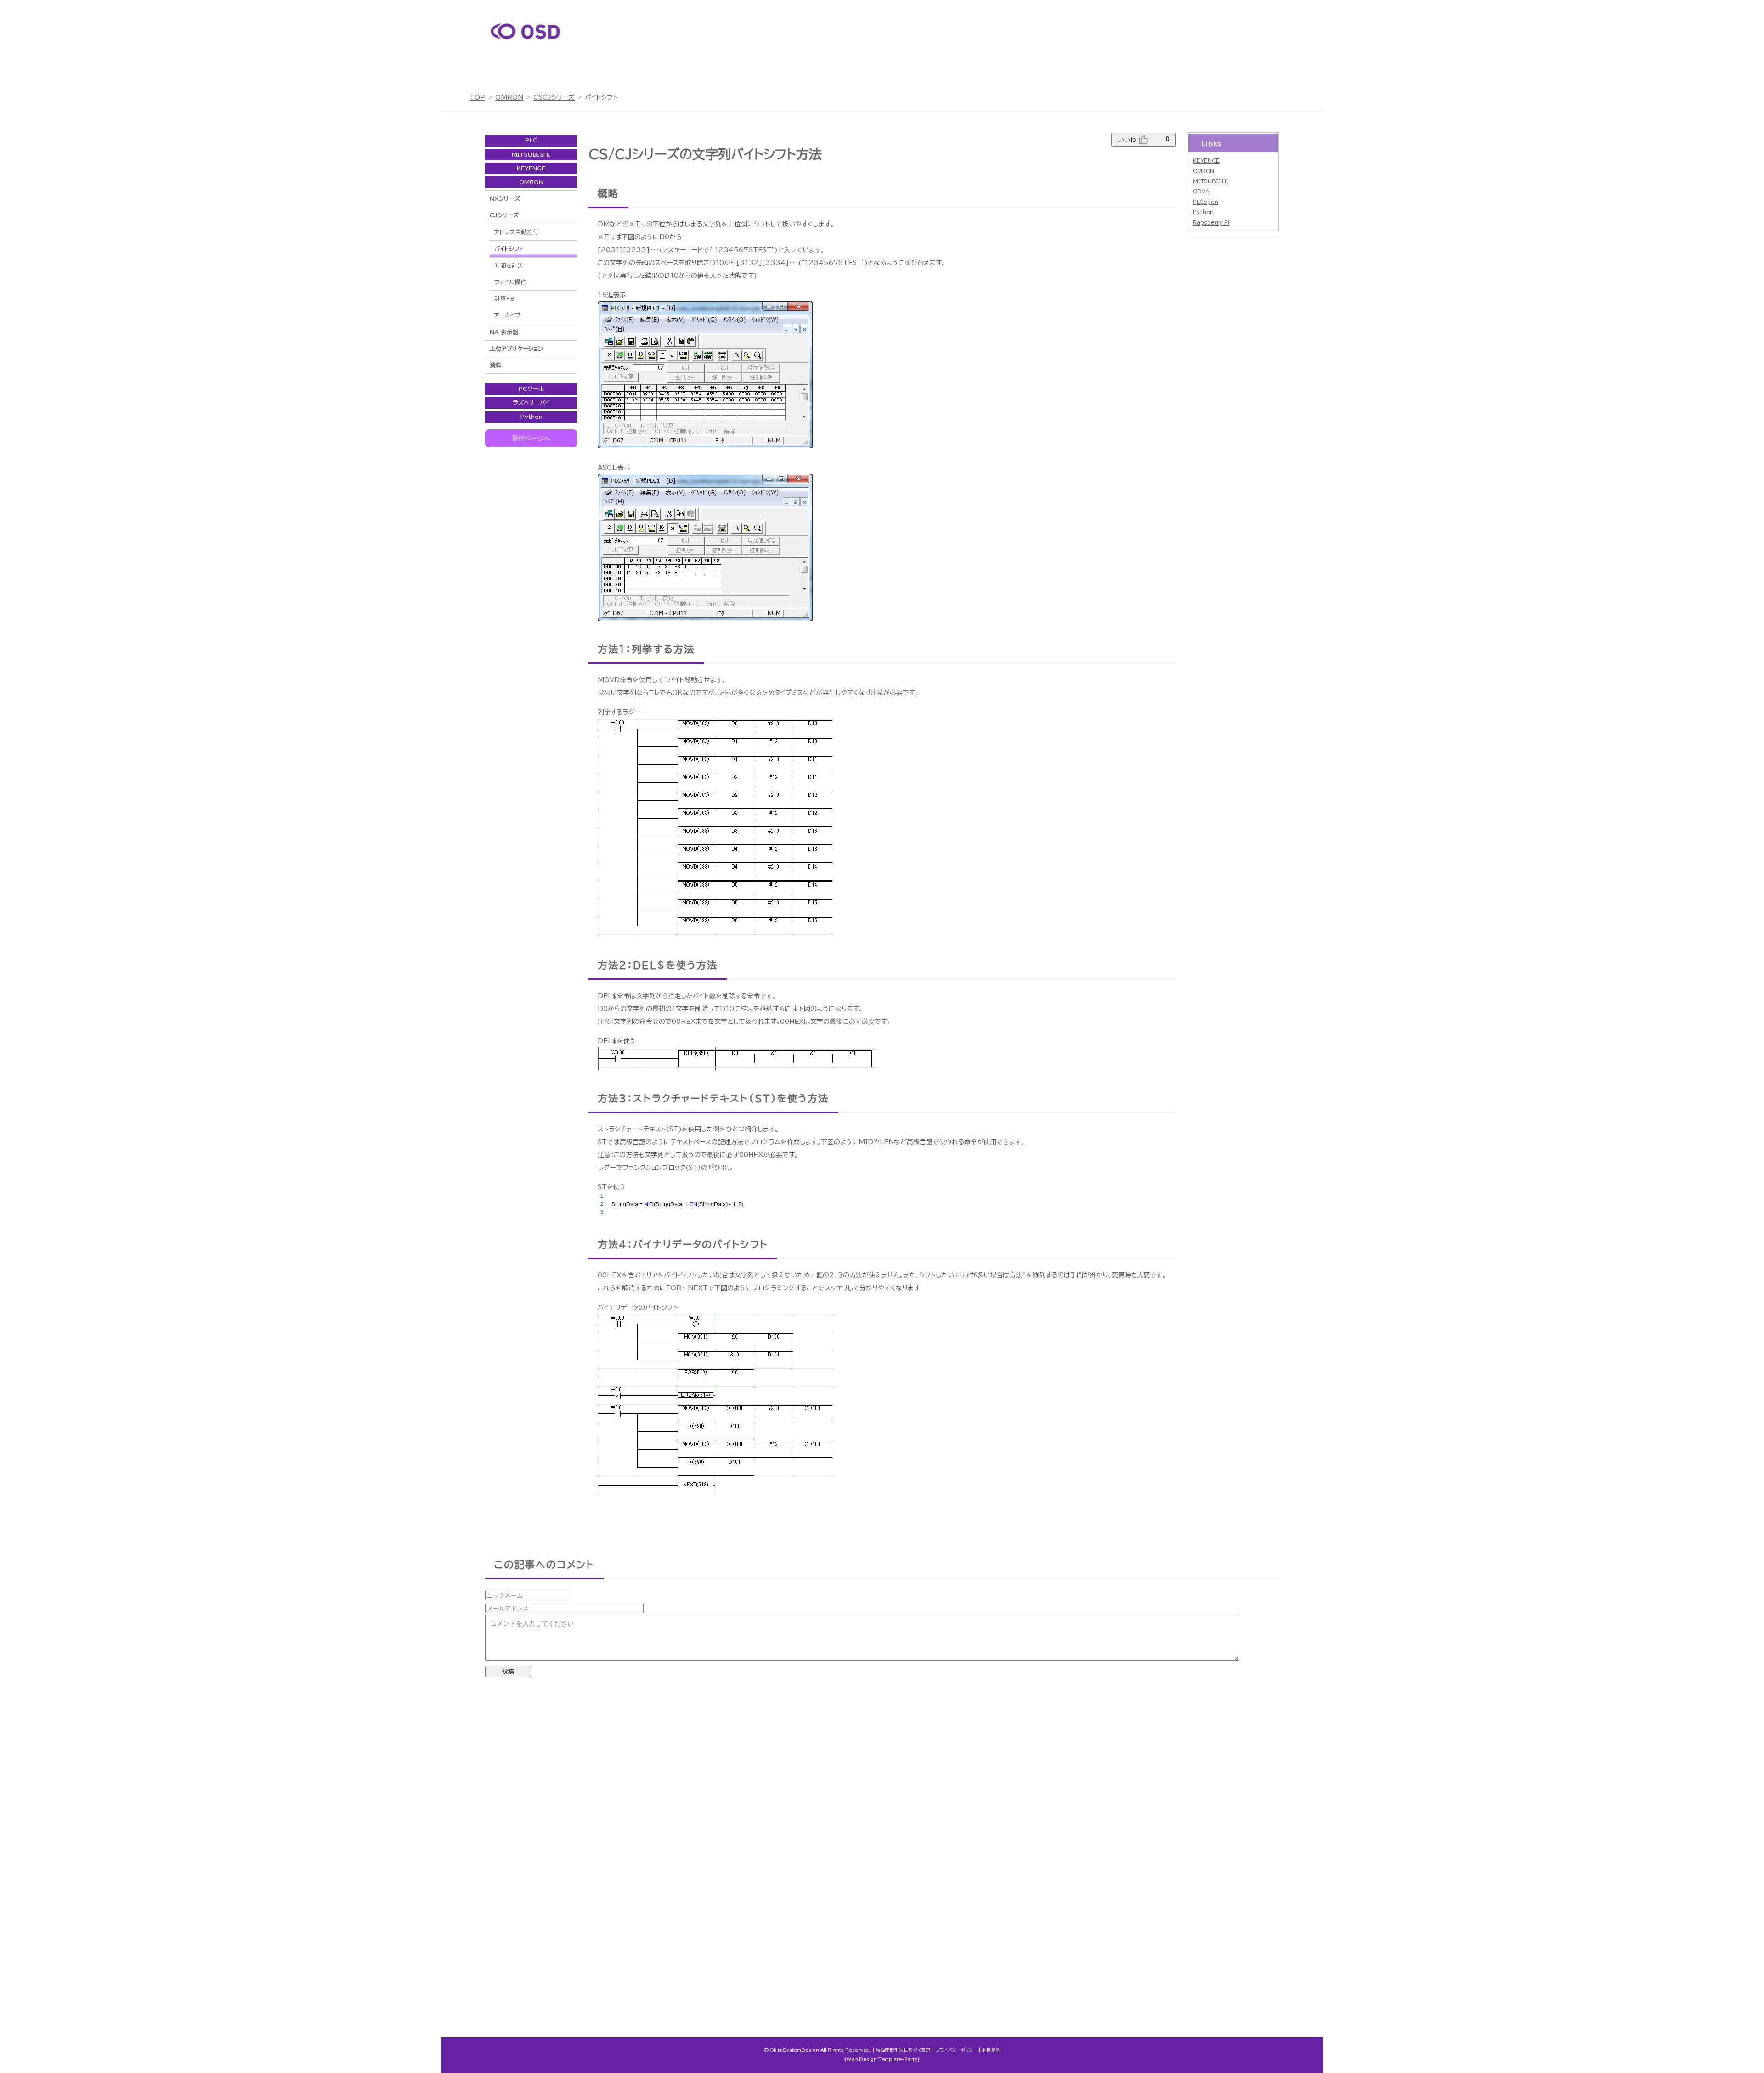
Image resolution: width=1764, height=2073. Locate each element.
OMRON (509, 97)
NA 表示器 (504, 332)
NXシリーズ (505, 199)
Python (531, 417)
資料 (496, 365)
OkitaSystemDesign (794, 2050)
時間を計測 (509, 266)
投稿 (508, 1671)
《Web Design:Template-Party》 (882, 2059)
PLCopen (1206, 202)
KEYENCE (531, 168)
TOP (477, 97)
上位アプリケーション (516, 349)
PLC (531, 140)
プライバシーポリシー (956, 2050)
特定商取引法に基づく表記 (903, 2050)
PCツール (531, 389)
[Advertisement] (1058, 46)
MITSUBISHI (531, 155)
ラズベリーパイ (531, 403)
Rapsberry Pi (1211, 223)
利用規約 (991, 2050)
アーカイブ (507, 315)
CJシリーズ (504, 215)
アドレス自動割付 (517, 232)
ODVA (1201, 191)
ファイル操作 (510, 282)
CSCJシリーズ (554, 97)
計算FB (504, 299)
